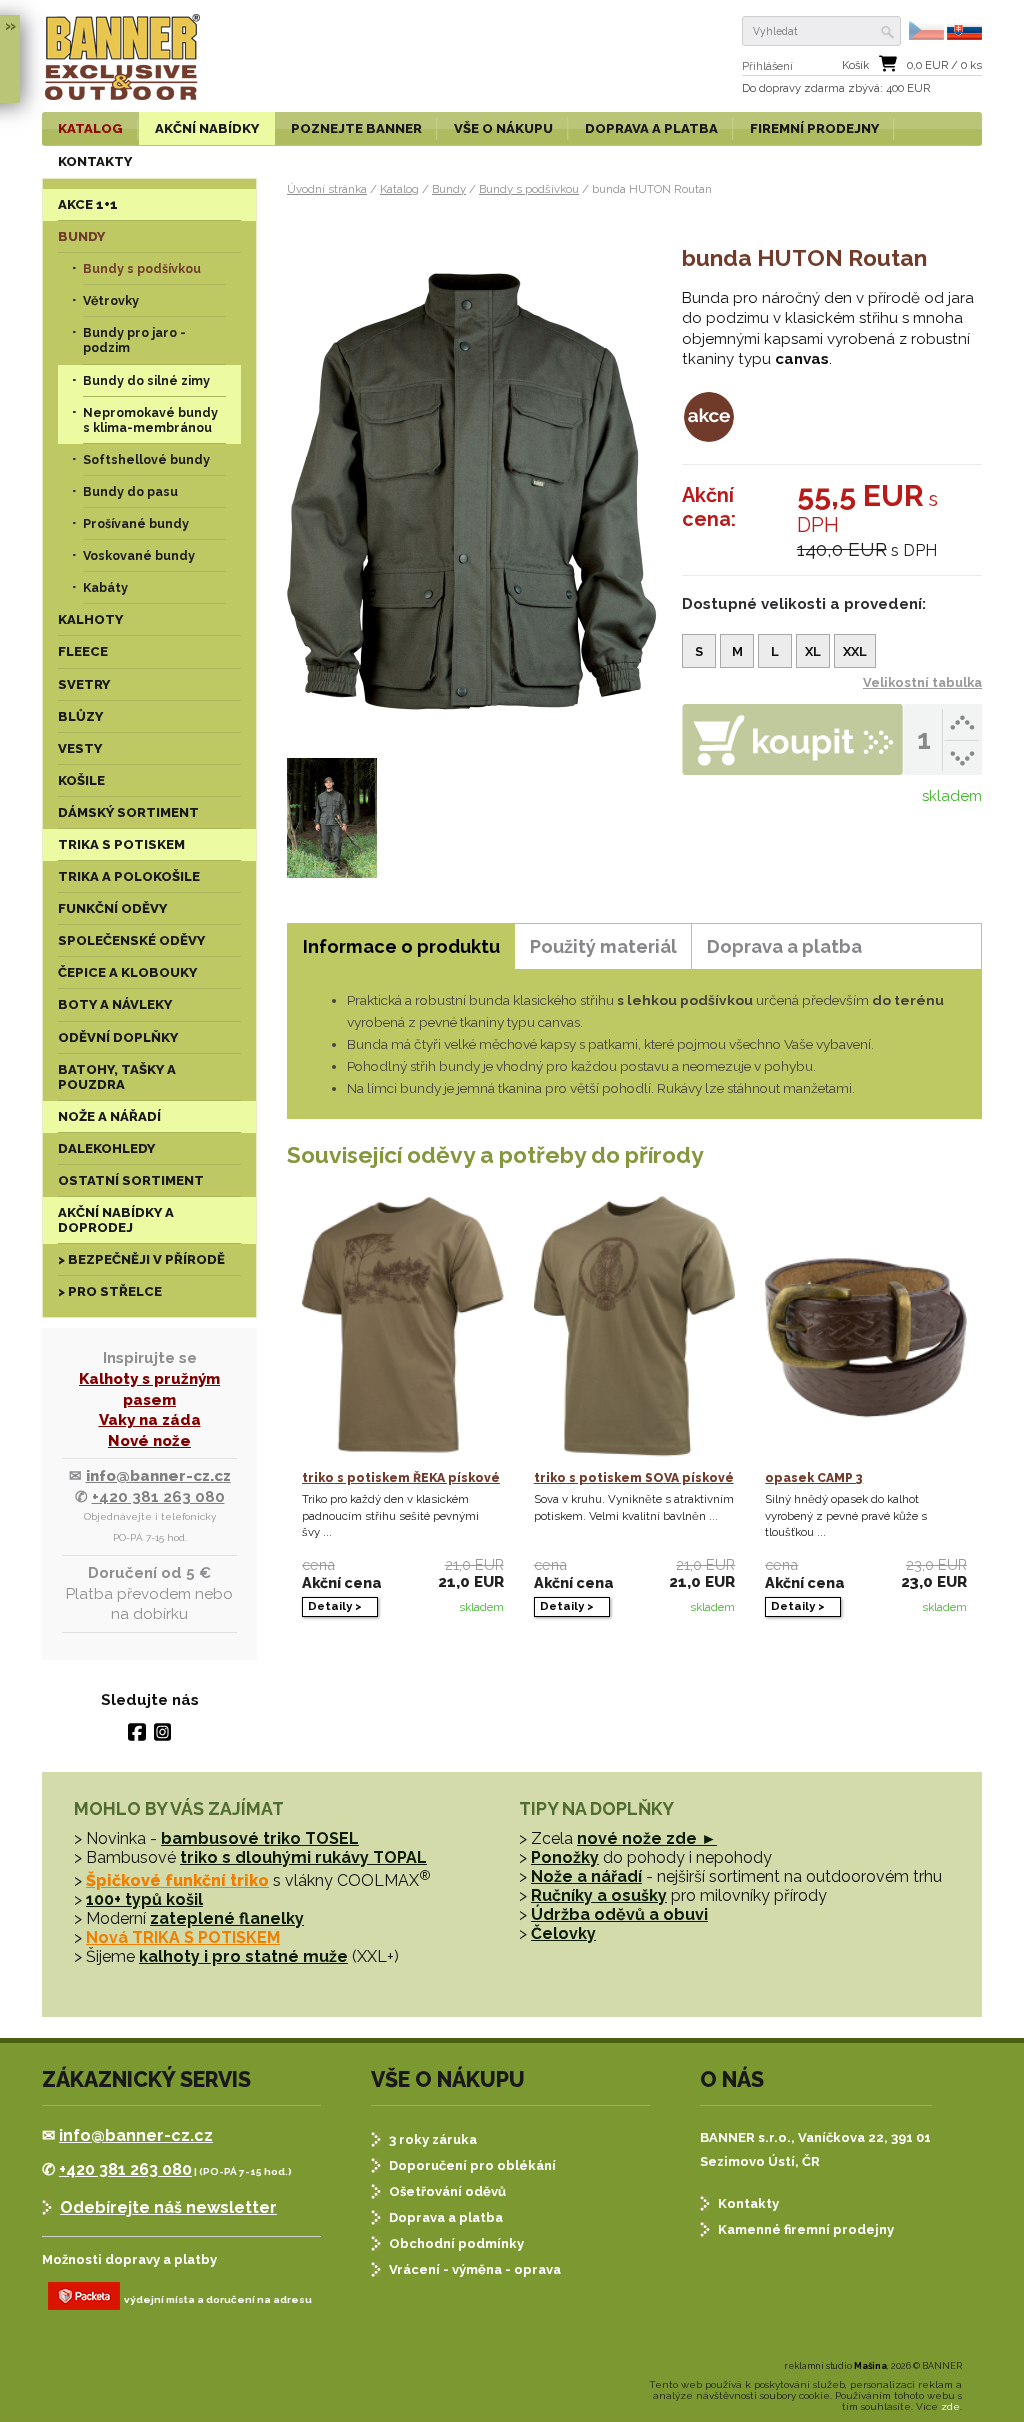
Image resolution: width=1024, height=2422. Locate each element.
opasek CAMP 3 (814, 1478)
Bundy (449, 189)
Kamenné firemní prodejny (806, 2229)
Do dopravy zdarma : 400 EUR (836, 88)
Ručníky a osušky (599, 1895)
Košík (855, 65)
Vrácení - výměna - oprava (475, 2269)
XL (813, 651)
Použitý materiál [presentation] (603, 946)
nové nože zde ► (647, 1838)
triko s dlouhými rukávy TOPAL (303, 1857)
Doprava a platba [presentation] (784, 946)
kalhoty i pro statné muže (243, 1956)
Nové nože (149, 1441)
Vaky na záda (150, 1420)
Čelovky (563, 1933)
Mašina (870, 2366)
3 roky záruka (433, 2139)
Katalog (399, 189)
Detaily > (335, 1606)
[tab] (401, 946)
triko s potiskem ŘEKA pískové (401, 1478)
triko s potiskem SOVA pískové (634, 1478)
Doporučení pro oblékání (472, 2165)
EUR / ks (944, 65)
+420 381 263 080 (158, 1497)
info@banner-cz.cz (158, 1476)
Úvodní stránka (327, 189)
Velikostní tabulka (922, 682)
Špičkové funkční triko (177, 1880)
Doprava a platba (446, 2217)
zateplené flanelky (227, 1918)
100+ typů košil (144, 1899)
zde (950, 2406)
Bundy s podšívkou (529, 189)
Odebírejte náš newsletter (168, 2207)
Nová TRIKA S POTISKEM (183, 1937)
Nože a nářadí (586, 1876)
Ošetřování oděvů (447, 2191)
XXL (855, 651)
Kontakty (748, 2203)
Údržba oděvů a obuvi (619, 1914)
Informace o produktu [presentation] (401, 946)
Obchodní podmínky (456, 2243)
